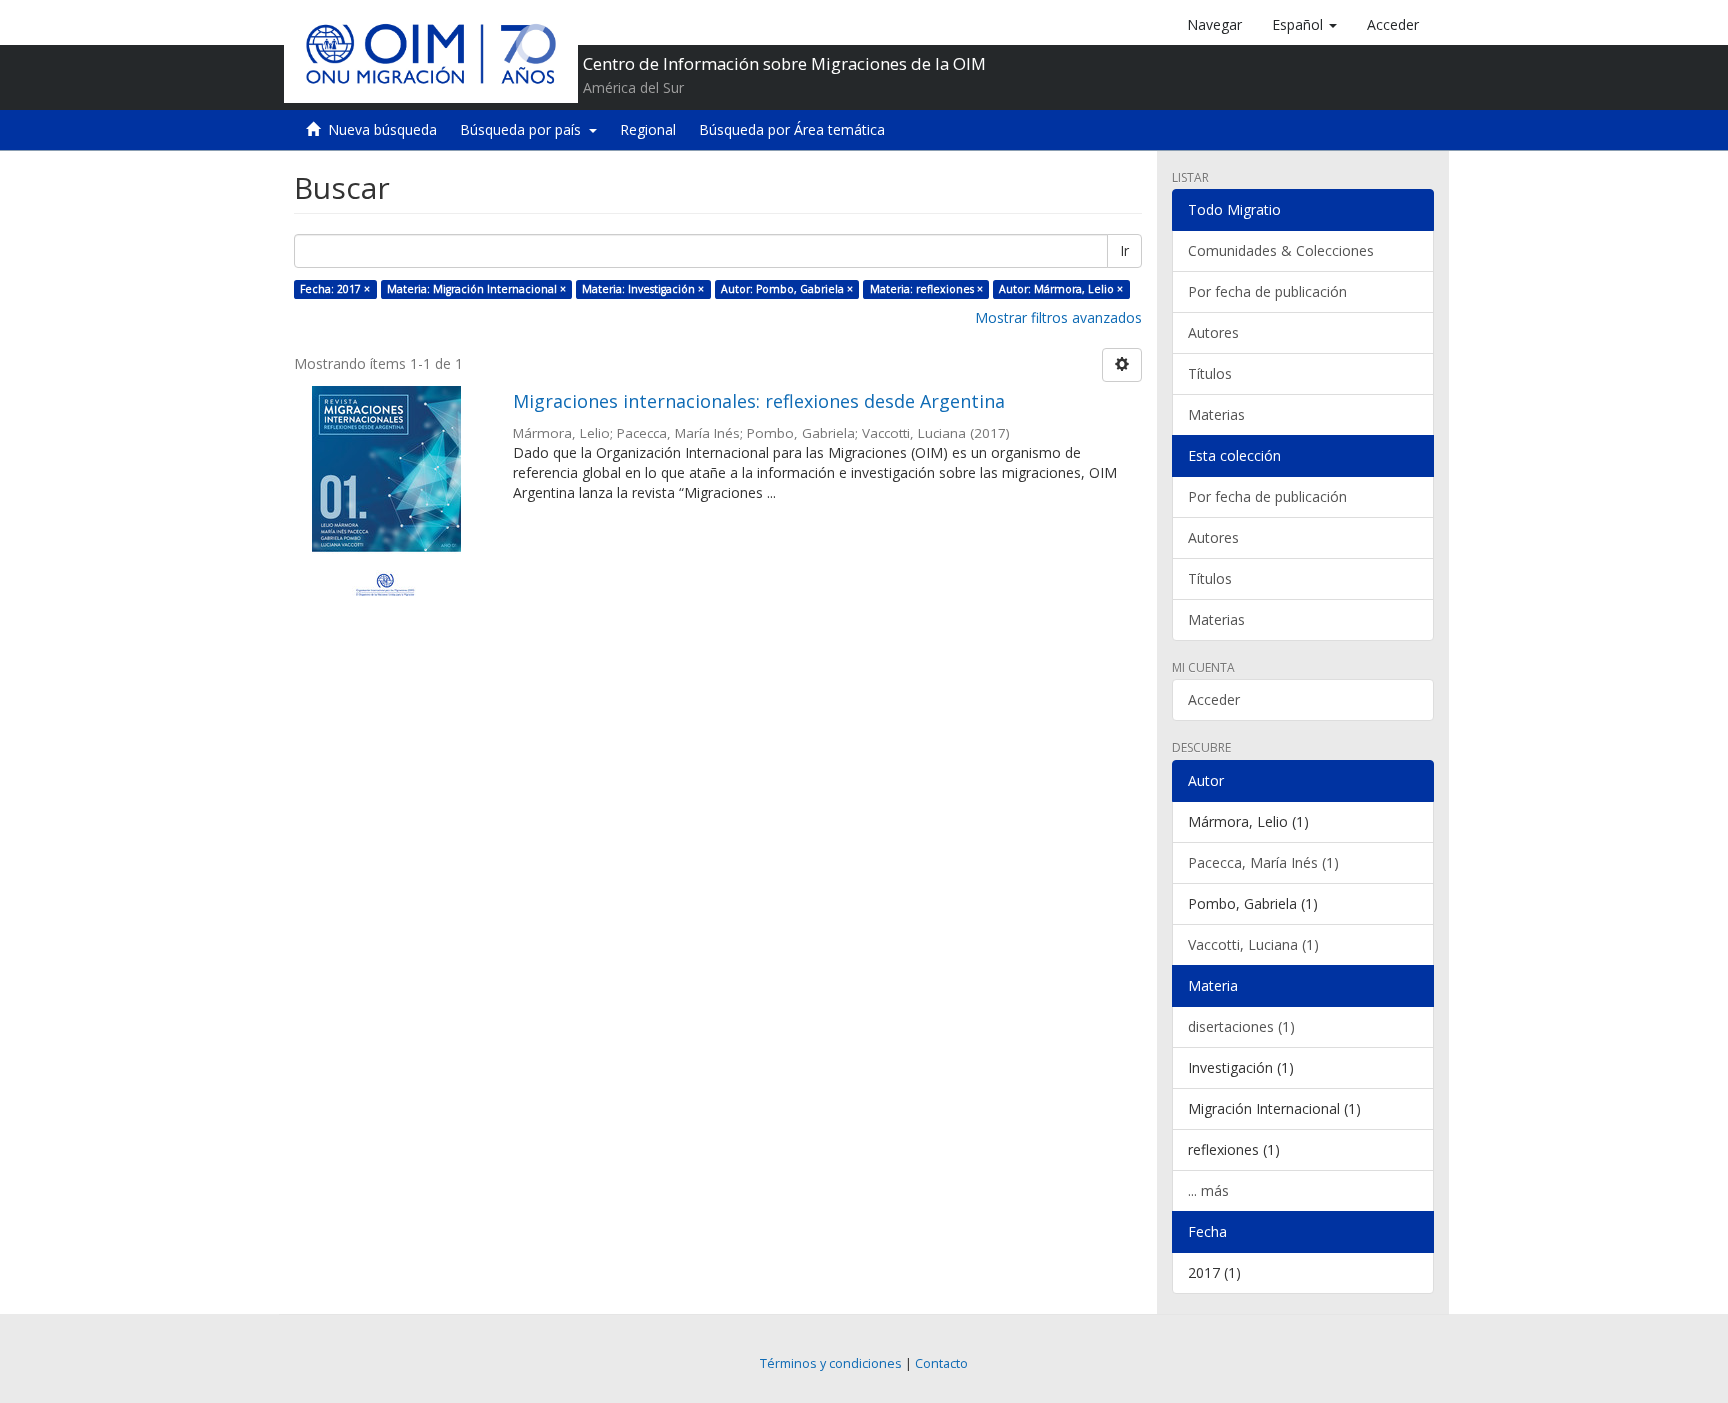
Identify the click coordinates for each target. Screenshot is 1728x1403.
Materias (1216, 414)
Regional (648, 129)
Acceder (1214, 699)
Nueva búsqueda (382, 129)
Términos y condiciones (831, 1363)
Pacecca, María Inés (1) (1263, 862)
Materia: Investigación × (643, 289)
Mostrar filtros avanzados (1058, 317)
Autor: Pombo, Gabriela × (787, 289)
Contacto (941, 1363)
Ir (1124, 250)
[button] (1304, 25)
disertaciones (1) (1241, 1026)
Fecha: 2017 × (335, 289)
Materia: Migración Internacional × (476, 289)
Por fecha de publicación (1267, 291)
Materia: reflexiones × (926, 289)
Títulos (1210, 373)
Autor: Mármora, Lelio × (1061, 289)
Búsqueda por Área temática (792, 129)
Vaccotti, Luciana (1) (1253, 944)
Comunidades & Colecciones (1281, 250)
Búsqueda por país (524, 129)
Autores (1213, 332)
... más (1208, 1190)
